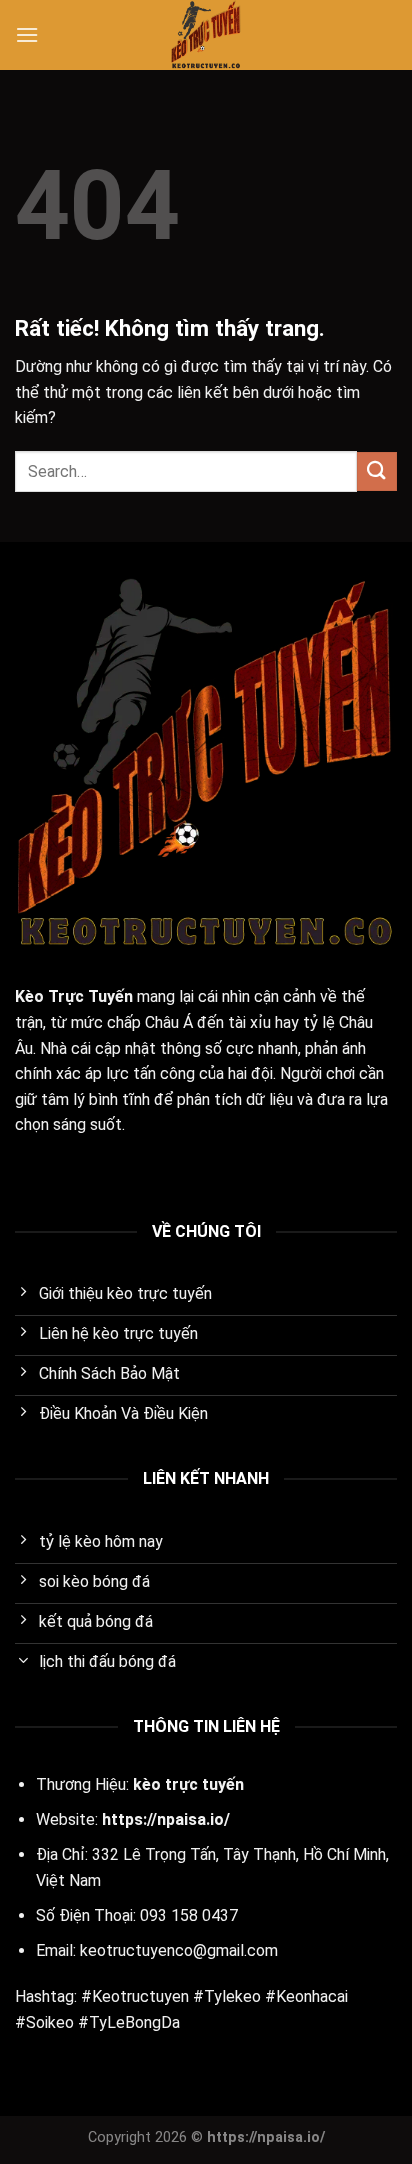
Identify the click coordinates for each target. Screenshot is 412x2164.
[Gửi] (377, 471)
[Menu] (27, 34)
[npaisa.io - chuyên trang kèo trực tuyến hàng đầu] (206, 35)
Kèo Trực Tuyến (74, 996)
